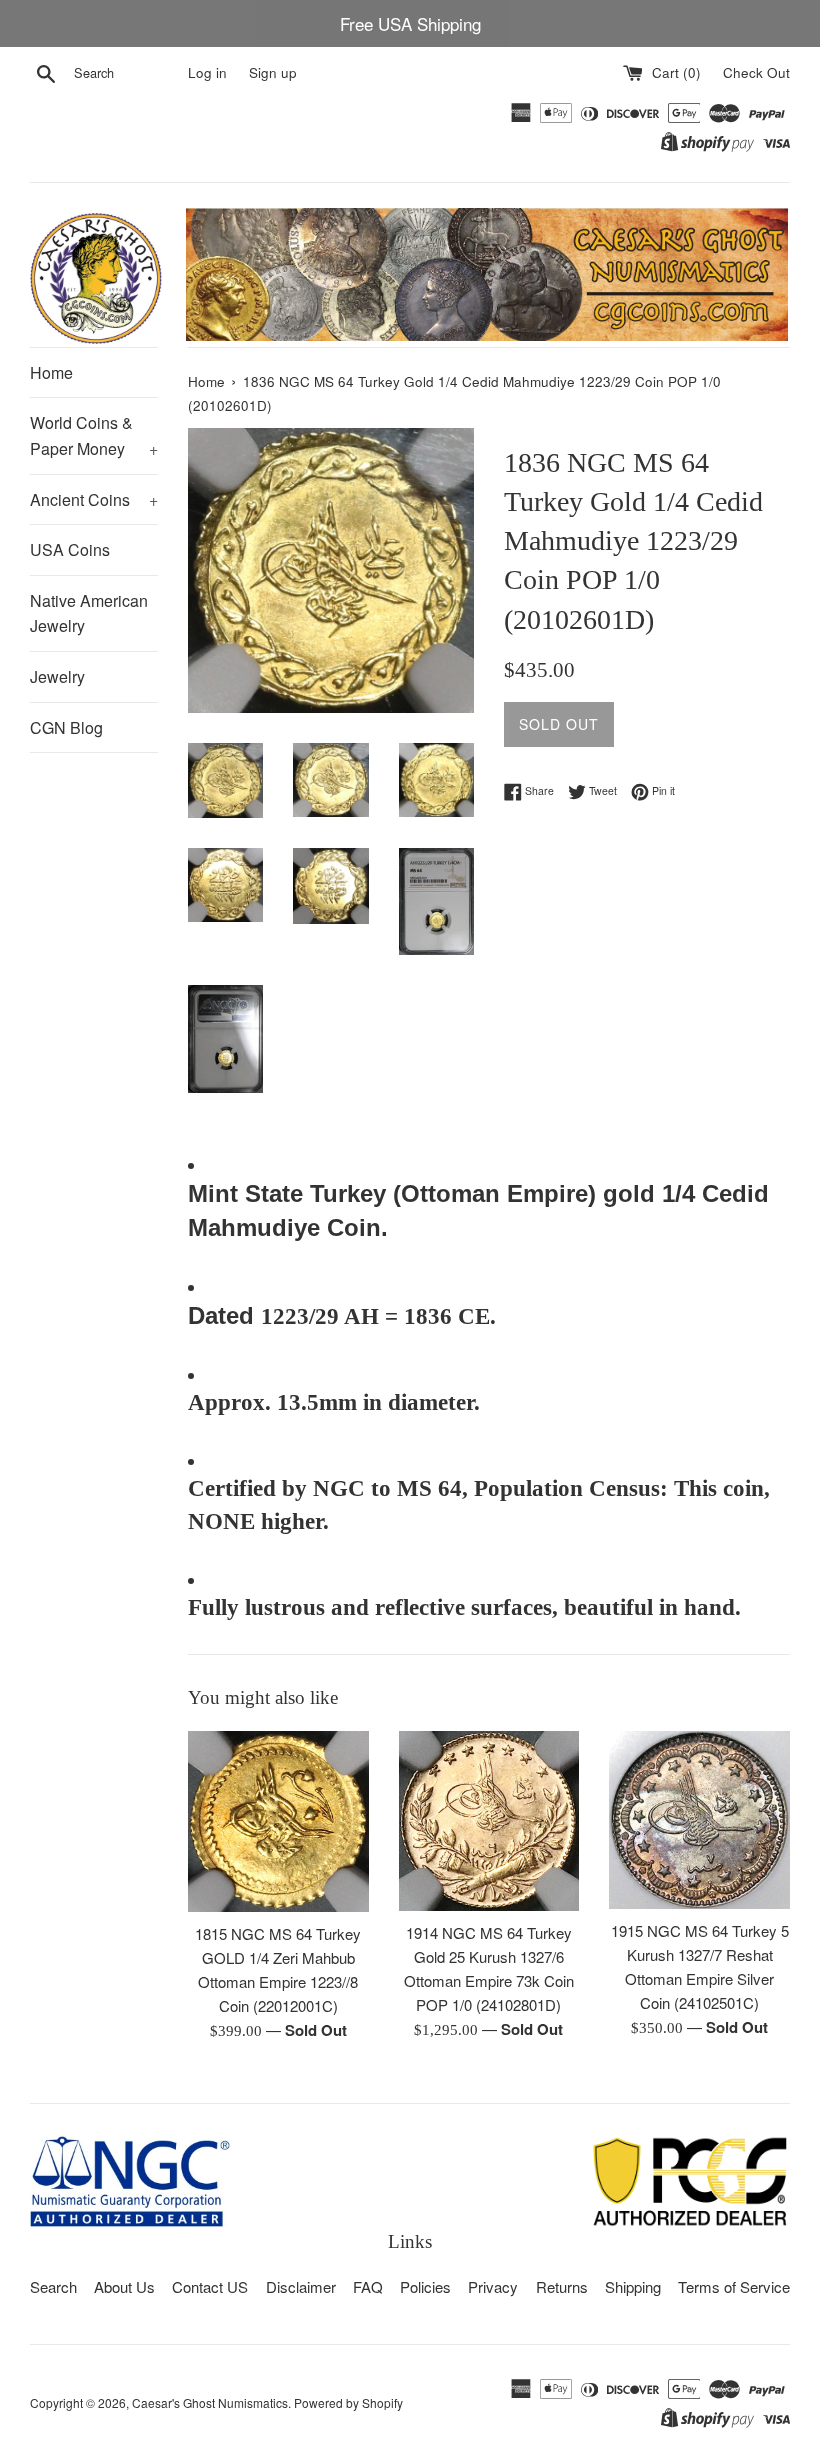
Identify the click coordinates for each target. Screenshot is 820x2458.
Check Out (756, 72)
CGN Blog (66, 727)
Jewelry (57, 676)
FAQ (368, 2286)
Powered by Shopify (348, 2402)
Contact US (210, 2286)
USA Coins (70, 549)
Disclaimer (301, 2286)
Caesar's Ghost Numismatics (210, 2402)
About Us (124, 2286)
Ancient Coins (94, 499)
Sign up (273, 72)
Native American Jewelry (89, 613)
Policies (425, 2286)
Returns (562, 2286)
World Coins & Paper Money (94, 435)
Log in (207, 72)
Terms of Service (734, 2286)
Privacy (493, 2286)
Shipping (633, 2286)
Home (51, 372)
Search (53, 2286)
